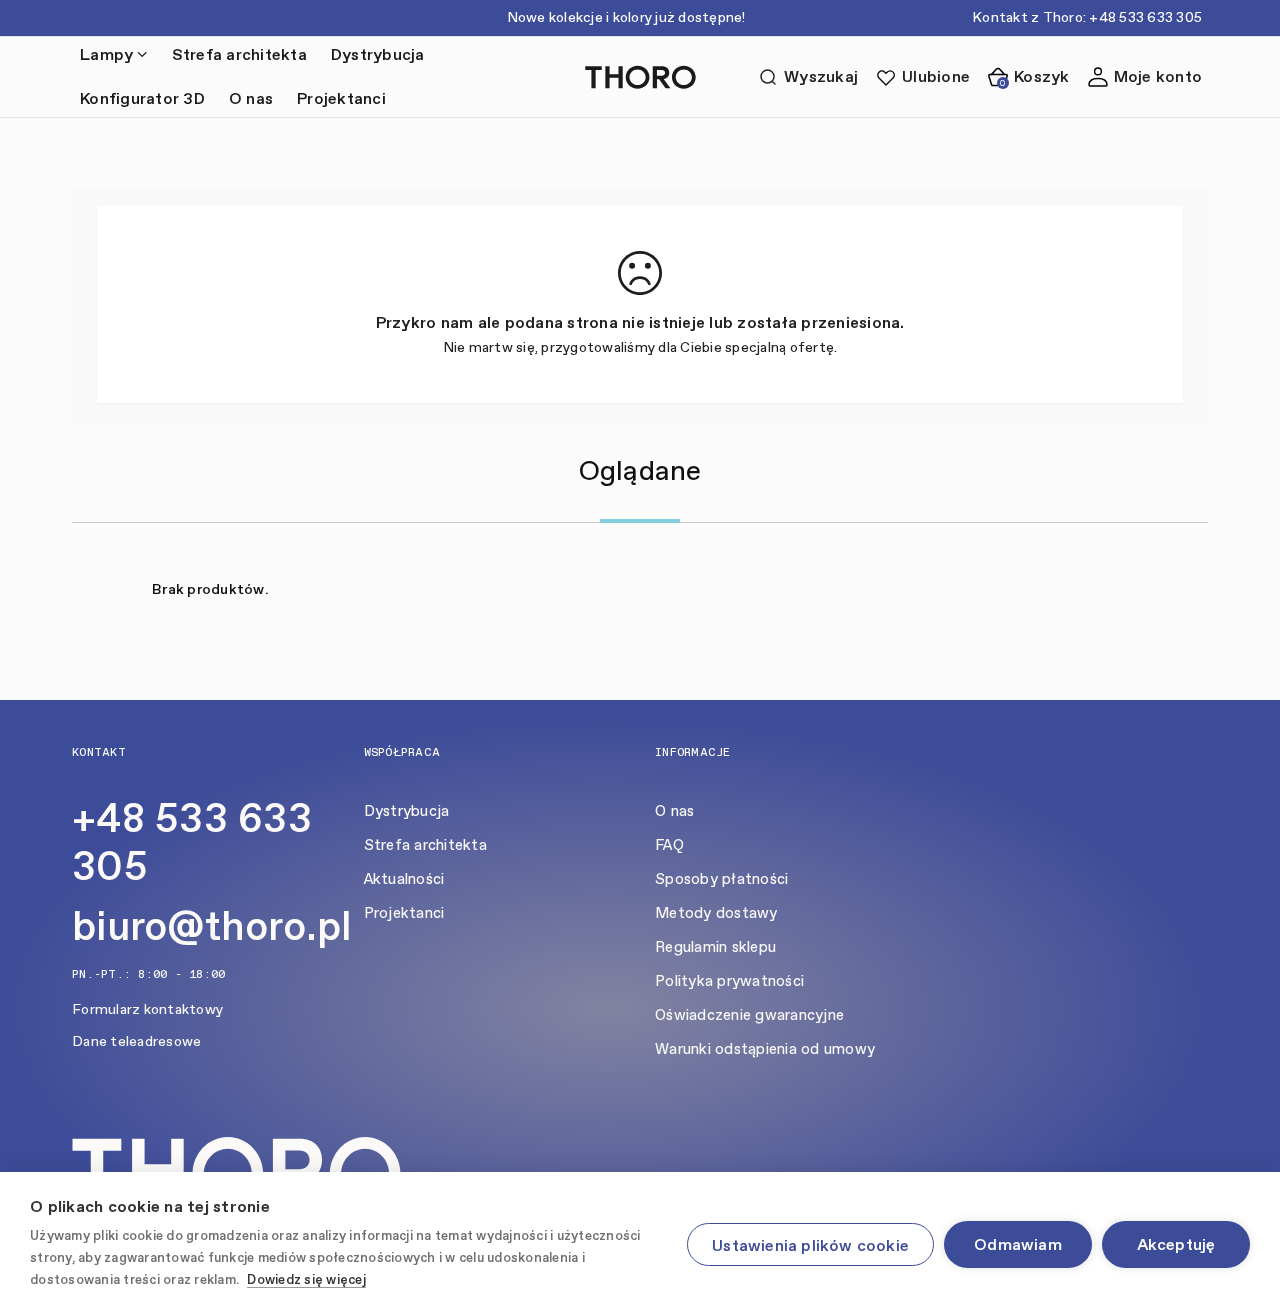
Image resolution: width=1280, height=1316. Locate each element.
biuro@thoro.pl (212, 926)
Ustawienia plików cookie (810, 1245)
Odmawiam (1018, 1244)
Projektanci (341, 98)
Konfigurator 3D (142, 98)
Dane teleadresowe (136, 1041)
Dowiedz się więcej (306, 1279)
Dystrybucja (378, 54)
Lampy (106, 54)
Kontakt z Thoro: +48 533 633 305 (1087, 17)
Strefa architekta (239, 54)
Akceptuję (1176, 1244)
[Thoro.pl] (640, 77)
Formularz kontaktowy (147, 1009)
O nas (251, 98)
